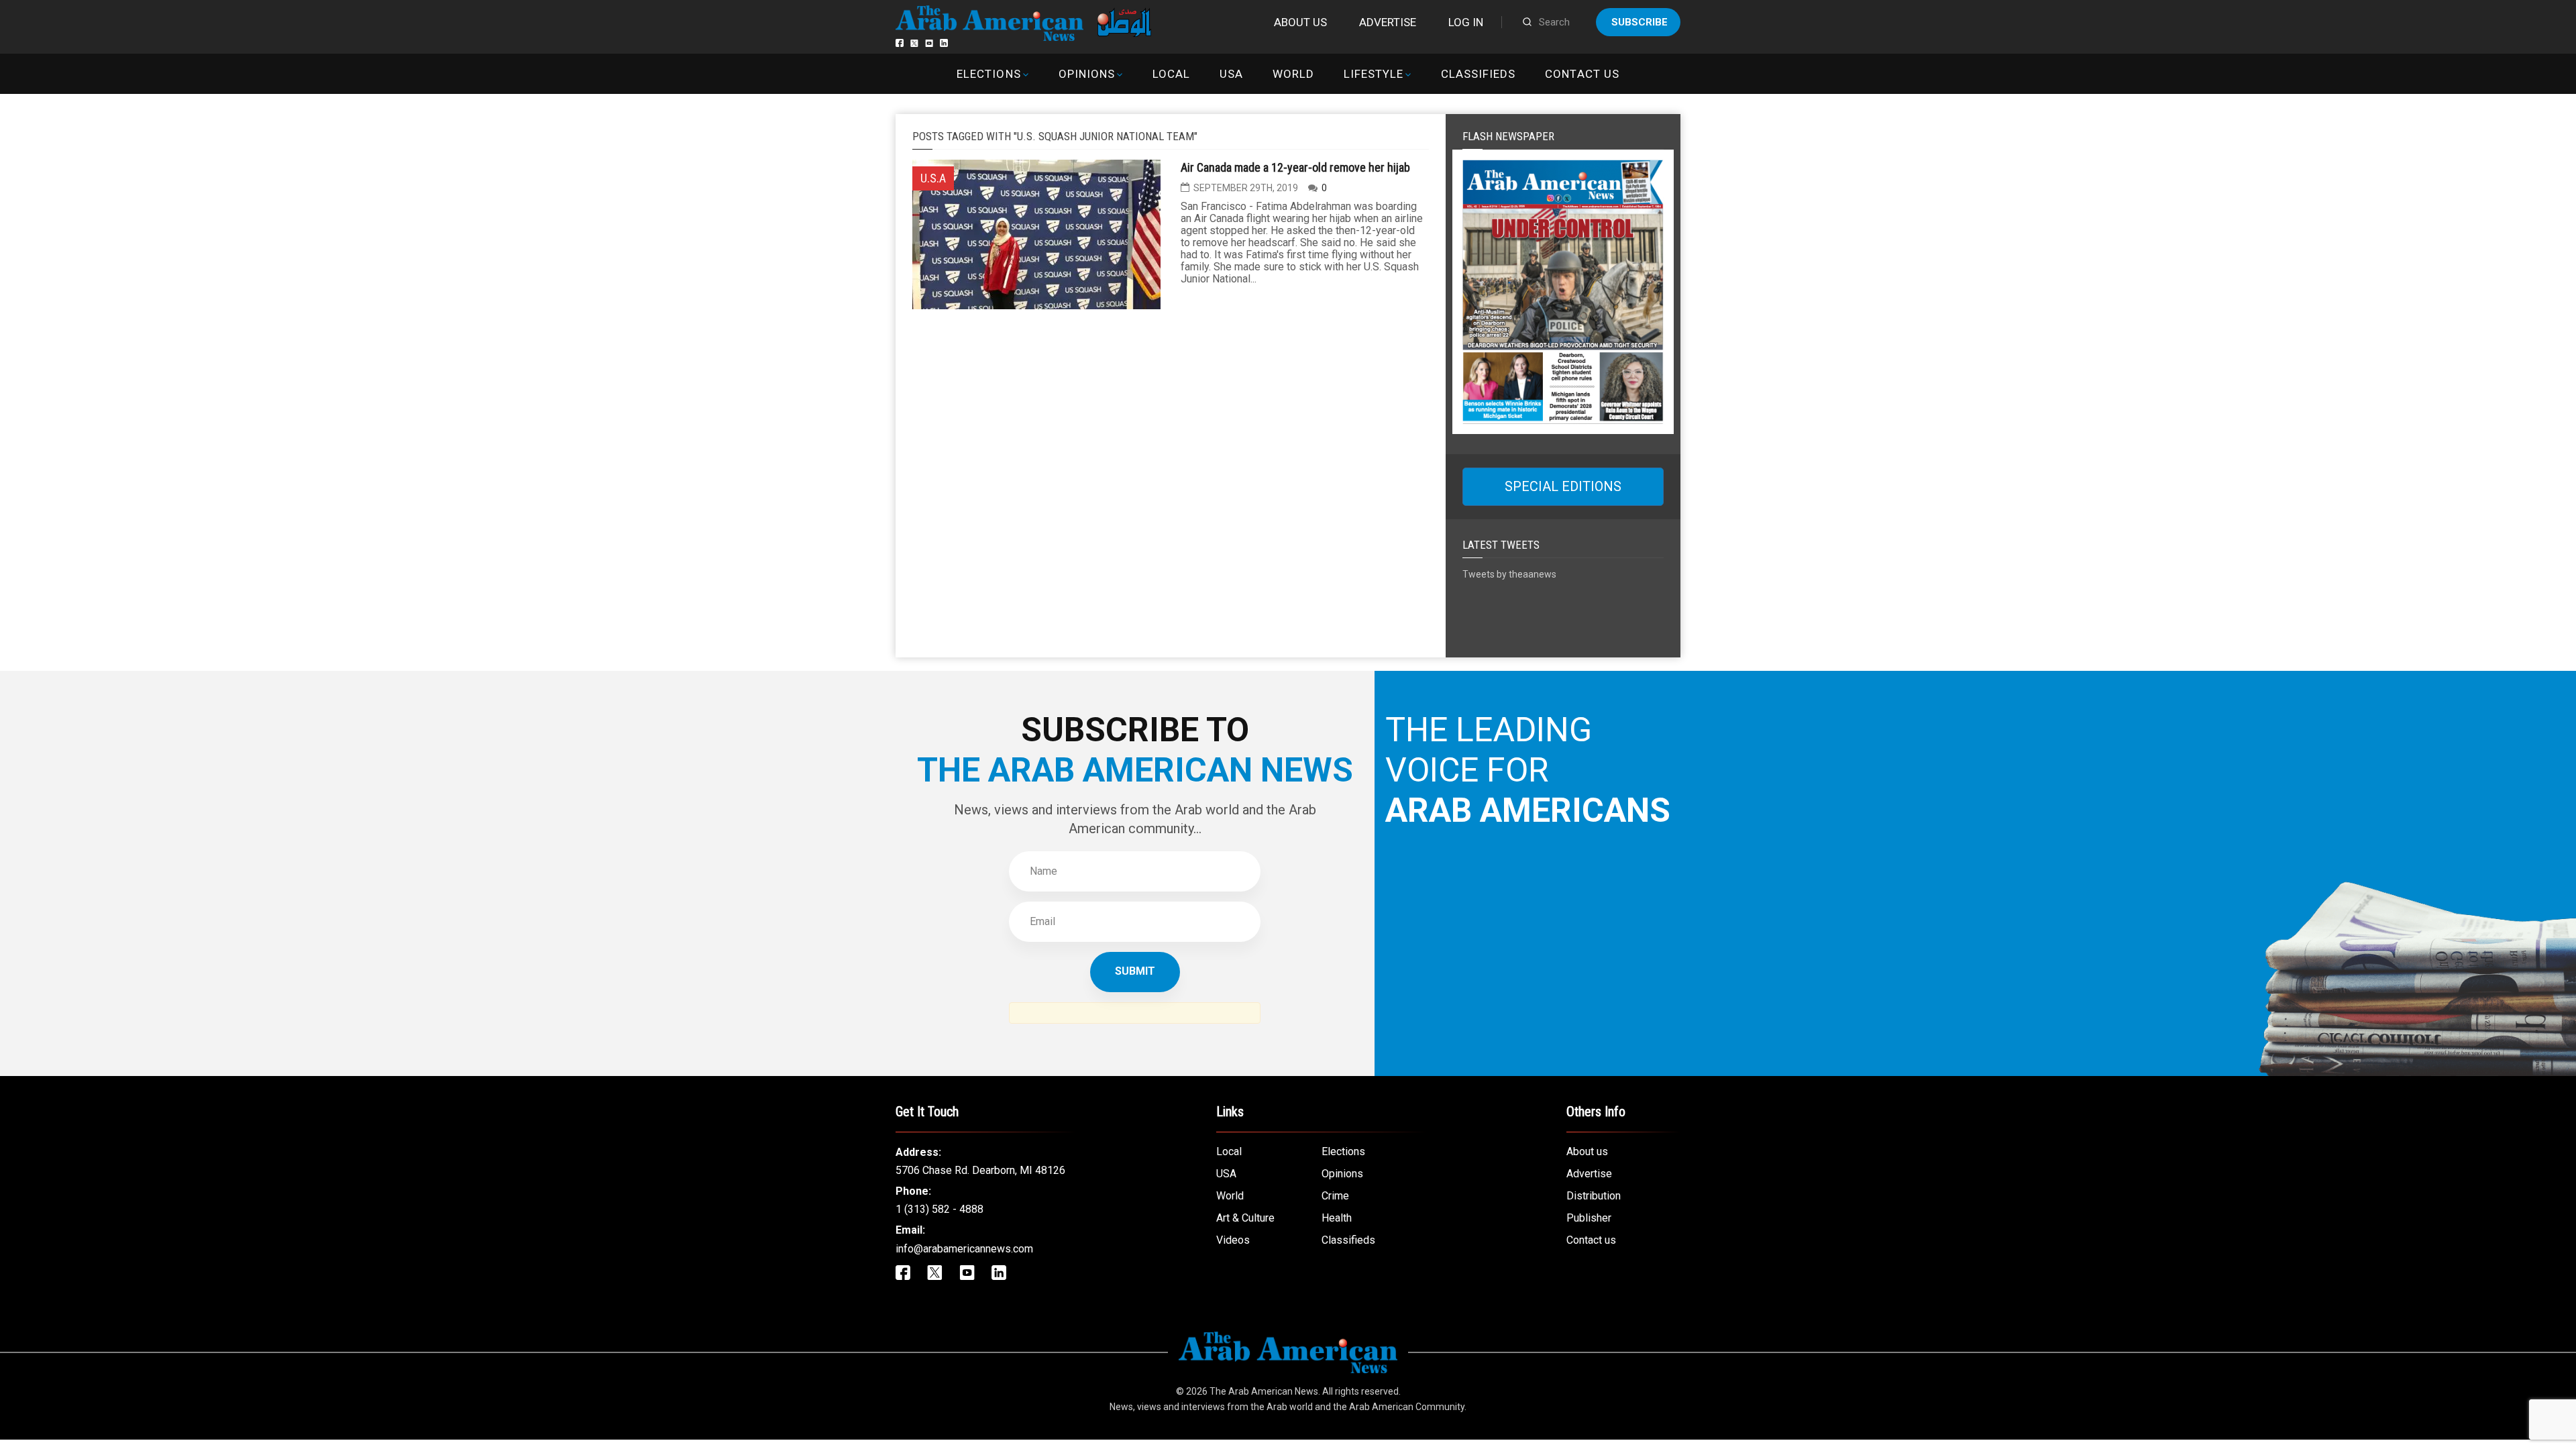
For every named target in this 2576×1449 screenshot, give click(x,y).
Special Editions (1563, 486)
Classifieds (1478, 74)
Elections (988, 74)
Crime (1335, 1196)
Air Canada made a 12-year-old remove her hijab (1295, 167)
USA (1231, 74)
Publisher (1589, 1218)
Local (1171, 74)
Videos (1233, 1240)
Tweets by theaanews (1509, 574)
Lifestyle (1374, 74)
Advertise (1388, 22)
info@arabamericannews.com (964, 1249)
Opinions (1087, 74)
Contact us (1582, 74)
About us (1300, 22)
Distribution (1594, 1196)
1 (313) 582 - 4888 (940, 1209)
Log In (1466, 22)
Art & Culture (1245, 1218)
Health (1337, 1218)
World (1293, 74)
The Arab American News (1264, 1391)
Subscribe (1640, 22)
